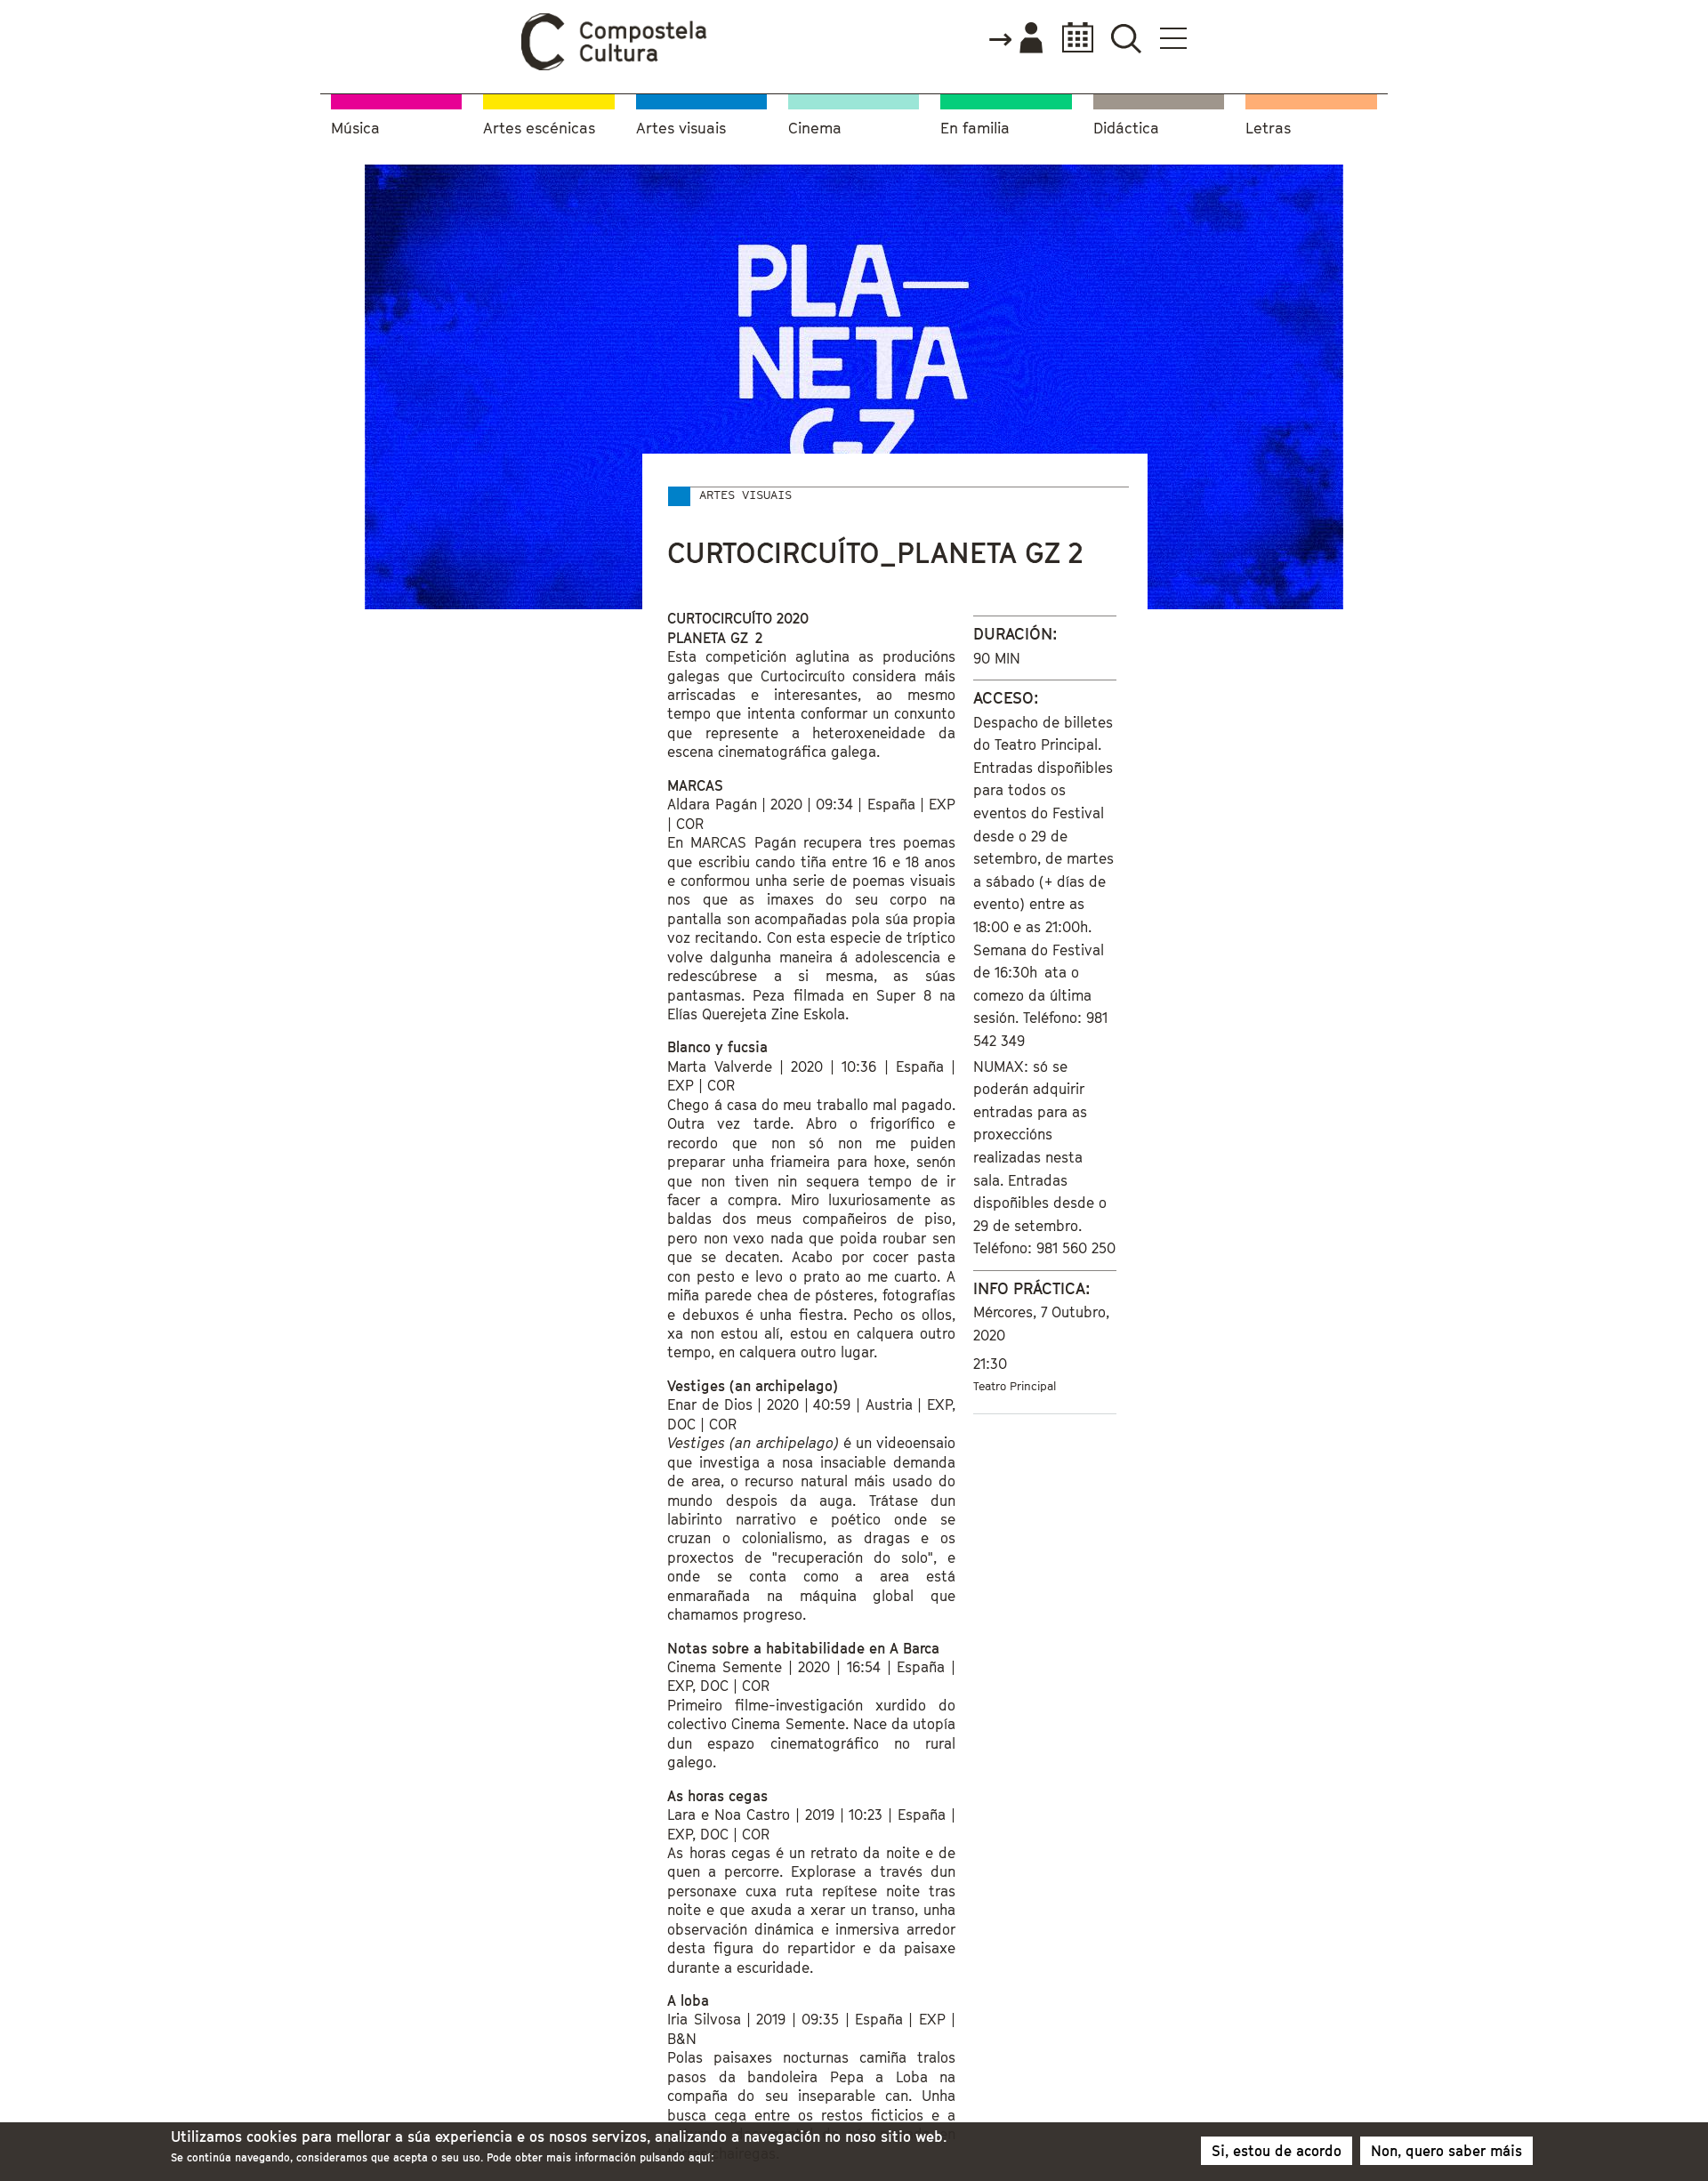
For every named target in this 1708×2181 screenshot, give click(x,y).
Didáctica (1126, 129)
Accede (1015, 39)
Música (355, 129)
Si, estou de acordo (1277, 2151)
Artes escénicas (539, 129)
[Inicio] (615, 66)
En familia (975, 129)
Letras (1268, 129)
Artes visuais (681, 129)
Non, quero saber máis (1446, 2151)
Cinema (815, 129)
